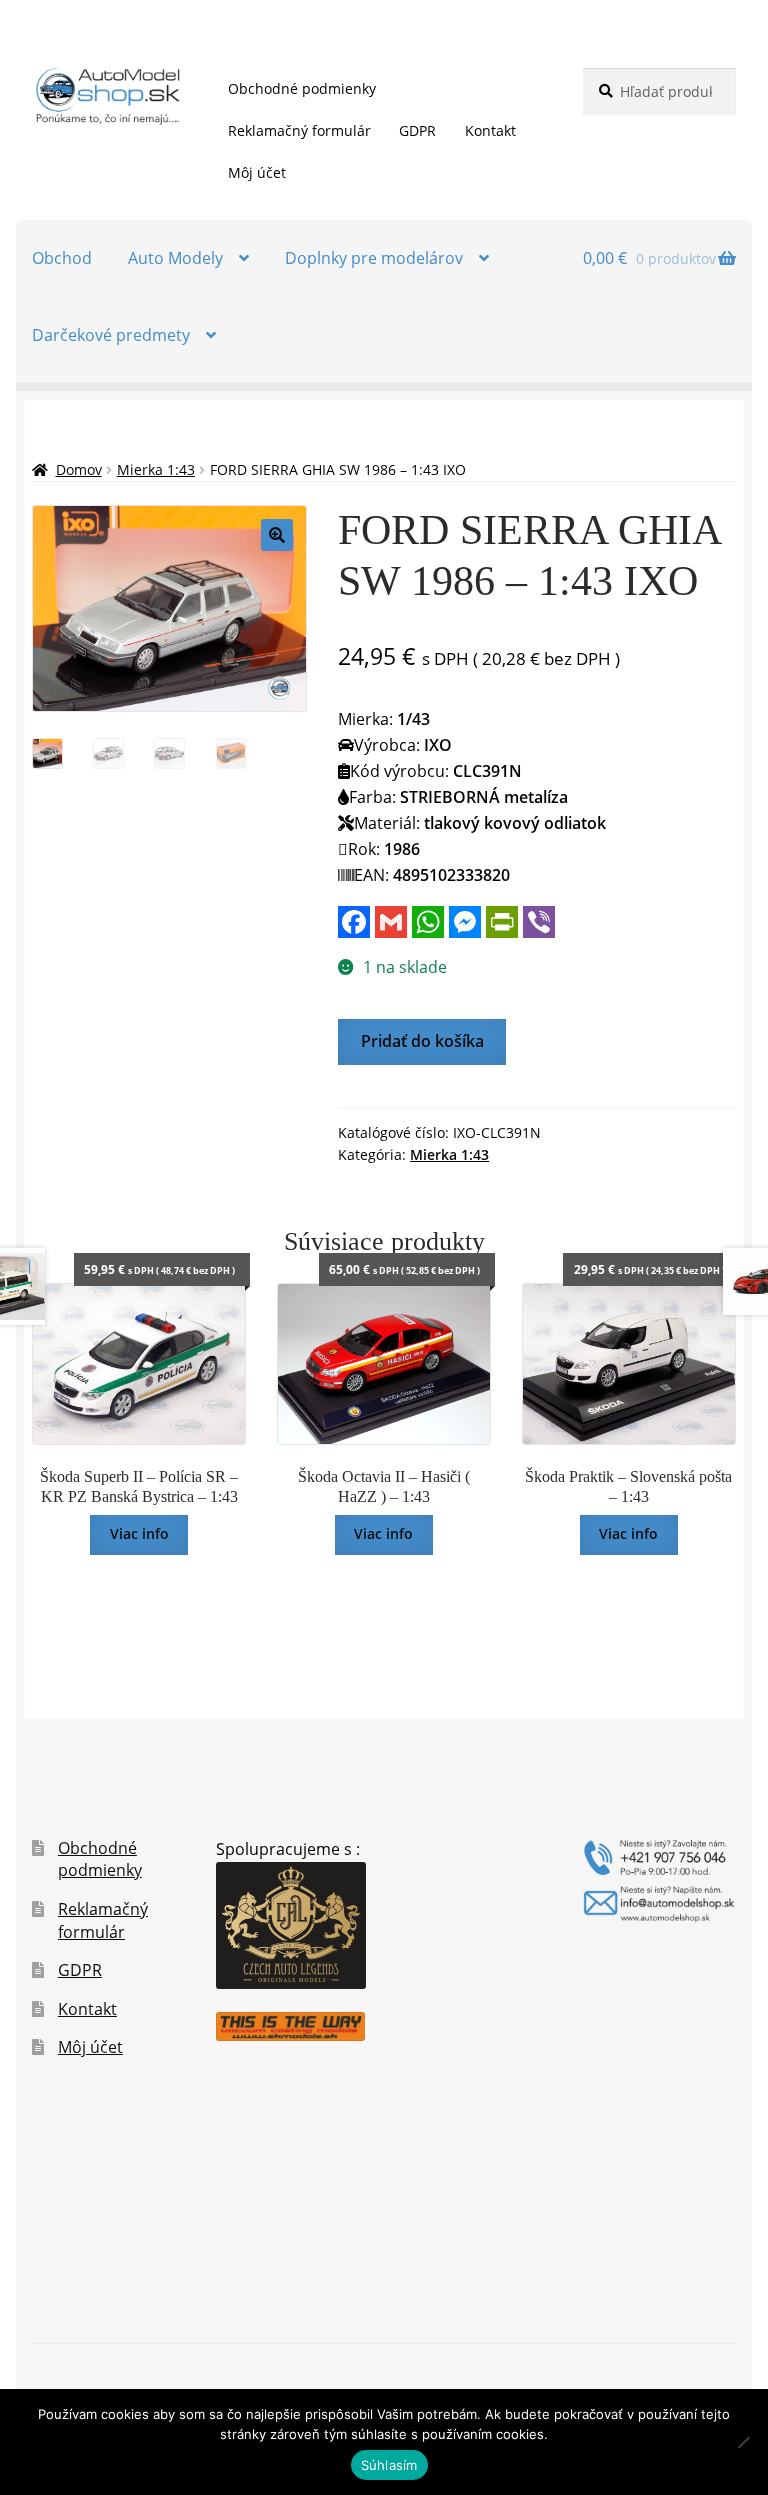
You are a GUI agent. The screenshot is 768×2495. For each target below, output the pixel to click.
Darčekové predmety (111, 335)
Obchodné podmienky (302, 88)
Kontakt (490, 130)
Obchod (62, 258)
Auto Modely (175, 258)
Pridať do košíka (422, 1041)
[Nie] (743, 2442)
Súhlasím (389, 2465)
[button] (277, 535)
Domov (79, 469)
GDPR (417, 130)
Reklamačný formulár (299, 130)
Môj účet (257, 172)
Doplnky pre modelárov (374, 258)
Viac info (139, 1533)
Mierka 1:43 (156, 469)
